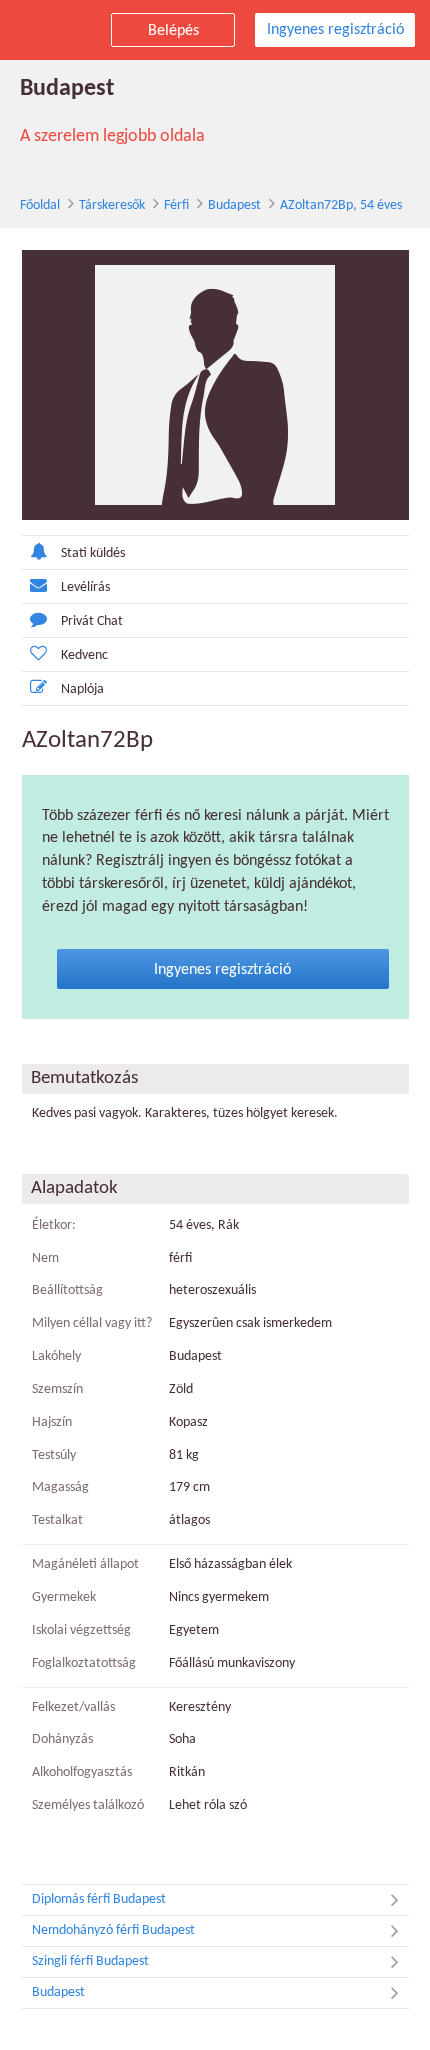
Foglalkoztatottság (84, 1663)
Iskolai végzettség (81, 1630)
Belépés (173, 31)
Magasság (60, 1487)
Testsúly (54, 1455)
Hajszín (52, 1422)
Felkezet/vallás (73, 1707)
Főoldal (40, 205)
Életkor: (54, 1225)
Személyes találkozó (88, 1805)
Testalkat (57, 1520)
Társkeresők (112, 205)
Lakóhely (56, 1356)
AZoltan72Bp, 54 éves (341, 205)
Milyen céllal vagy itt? (92, 1323)
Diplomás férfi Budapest (99, 1899)
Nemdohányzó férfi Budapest (113, 1930)
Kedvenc (84, 655)
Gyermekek (64, 1597)
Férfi (176, 205)
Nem (45, 1258)
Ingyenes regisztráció (335, 30)
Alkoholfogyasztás (82, 1772)
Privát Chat (92, 621)
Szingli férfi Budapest (90, 1961)
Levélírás (85, 587)
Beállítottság (67, 1290)
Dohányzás (62, 1739)
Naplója (82, 689)
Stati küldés (93, 553)
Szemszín (57, 1389)
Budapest (234, 205)
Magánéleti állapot (85, 1564)
